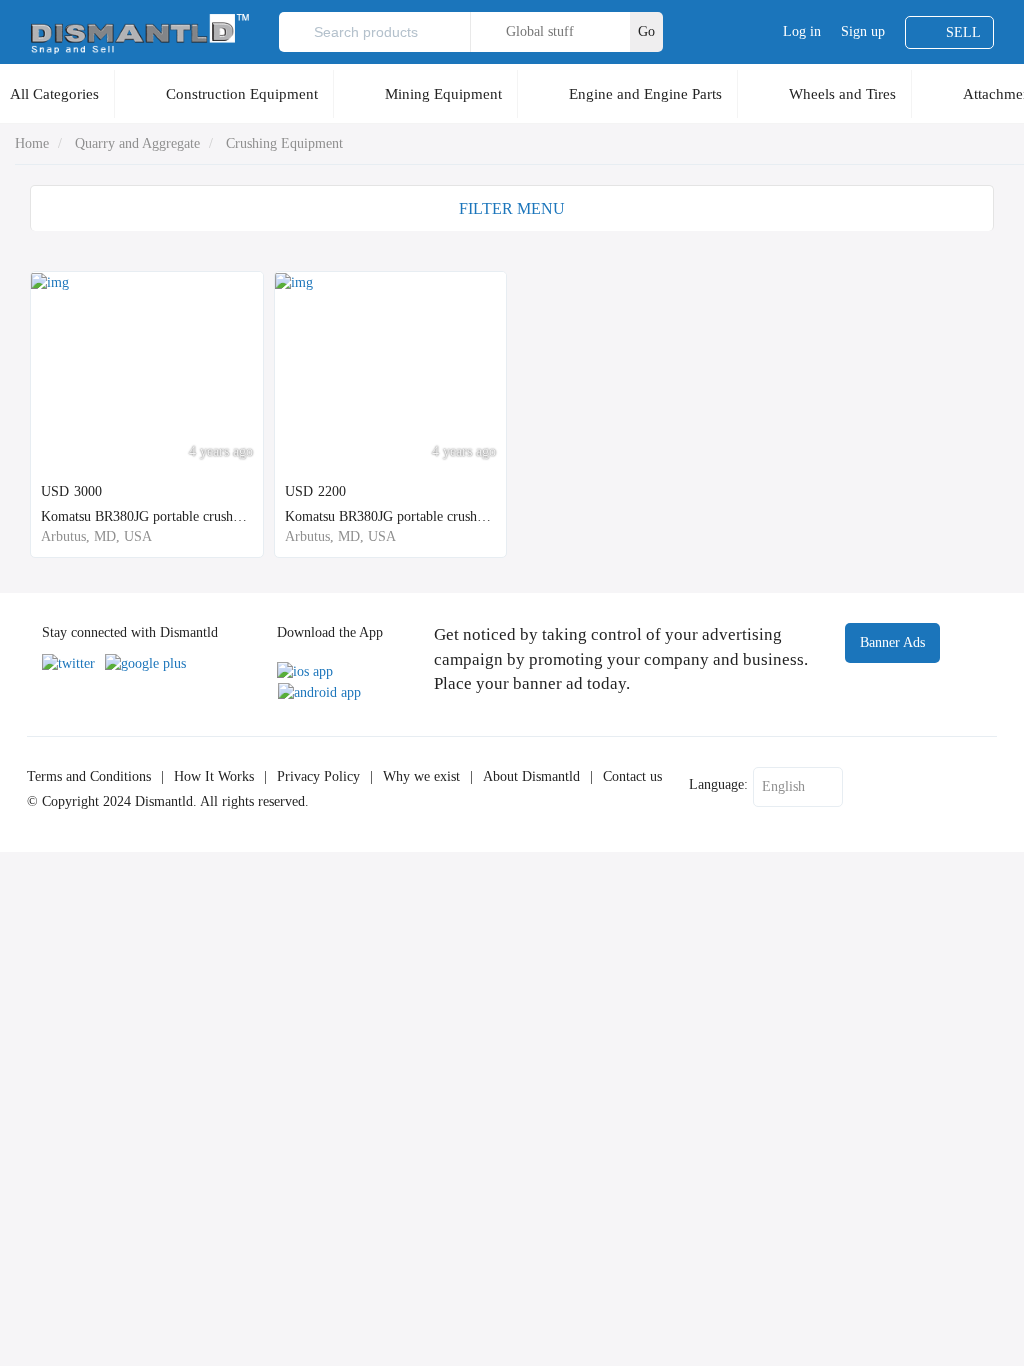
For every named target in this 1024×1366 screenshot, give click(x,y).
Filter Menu (512, 208)
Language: (718, 784)
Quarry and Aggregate (137, 143)
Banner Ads (892, 642)
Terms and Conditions (89, 776)
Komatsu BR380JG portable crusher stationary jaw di (191, 516)
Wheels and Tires (842, 94)
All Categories (54, 94)
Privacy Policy (318, 776)
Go (646, 31)
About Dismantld (531, 776)
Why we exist (421, 776)
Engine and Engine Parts (645, 94)
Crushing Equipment (284, 143)
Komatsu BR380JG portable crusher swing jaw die (427, 516)
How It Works (214, 776)
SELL (963, 32)
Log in (802, 31)
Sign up (863, 31)
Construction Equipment (242, 94)
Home (32, 143)
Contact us (632, 776)
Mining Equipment (443, 94)
